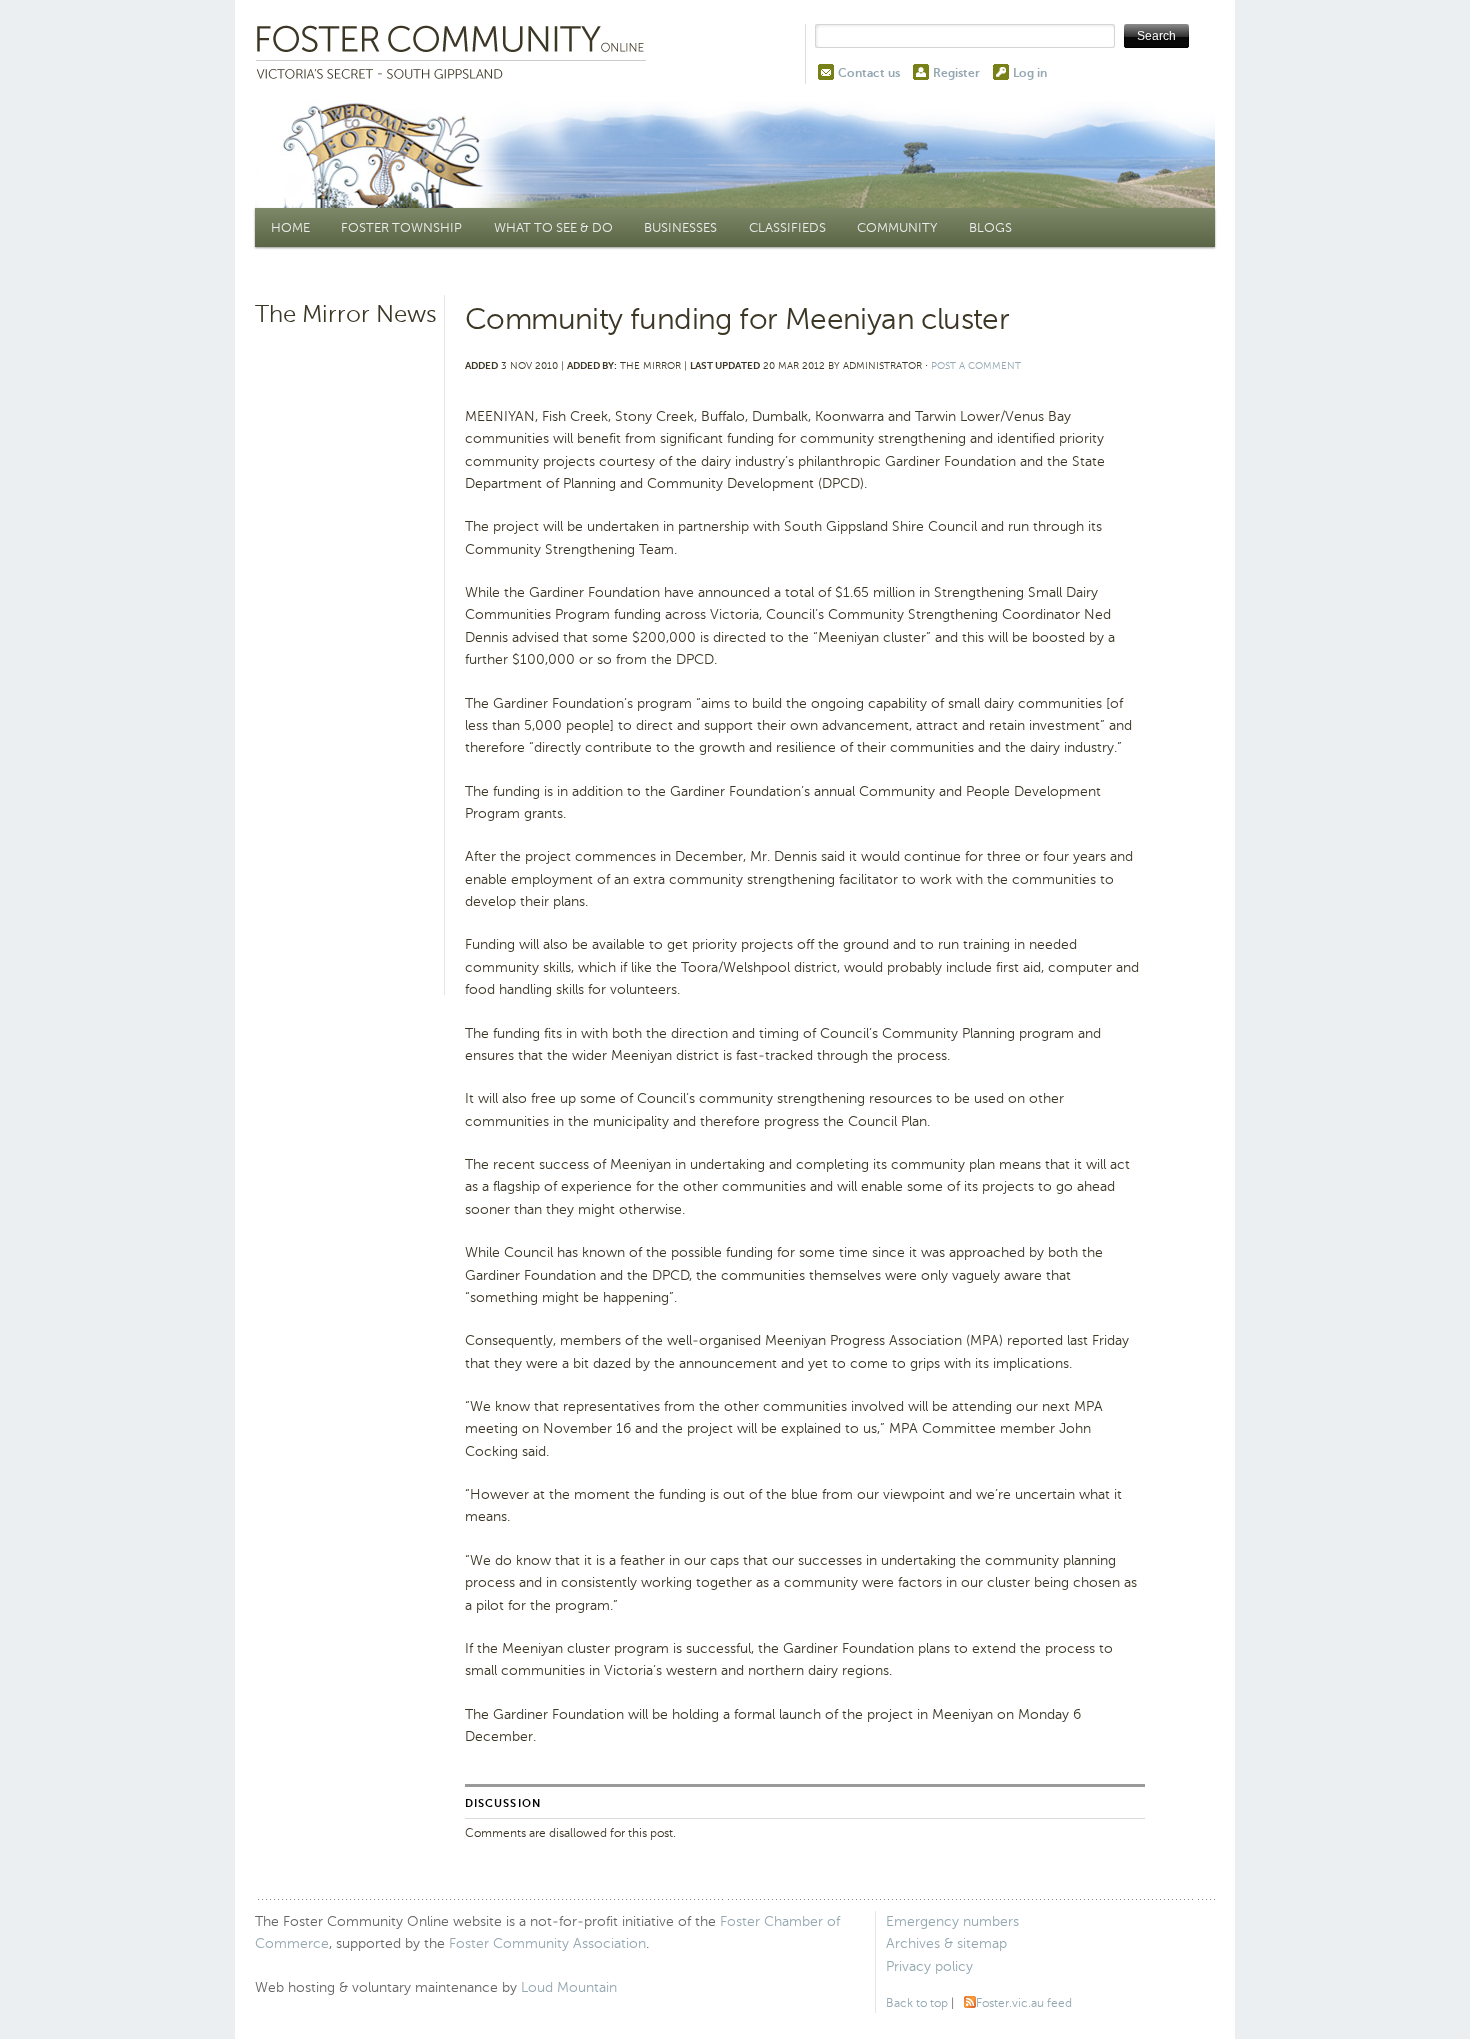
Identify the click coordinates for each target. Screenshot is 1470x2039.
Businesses (680, 227)
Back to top (917, 2003)
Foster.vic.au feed (1024, 2003)
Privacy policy (929, 1966)
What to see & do (553, 227)
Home (290, 227)
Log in (1030, 73)
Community (897, 227)
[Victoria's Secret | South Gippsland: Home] (455, 54)
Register (956, 73)
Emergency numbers (952, 1921)
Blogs (990, 227)
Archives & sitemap (946, 1943)
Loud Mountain (569, 1987)
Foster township (401, 227)
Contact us (869, 73)
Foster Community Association (547, 1943)
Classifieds (787, 227)
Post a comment (976, 365)
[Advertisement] (347, 645)
